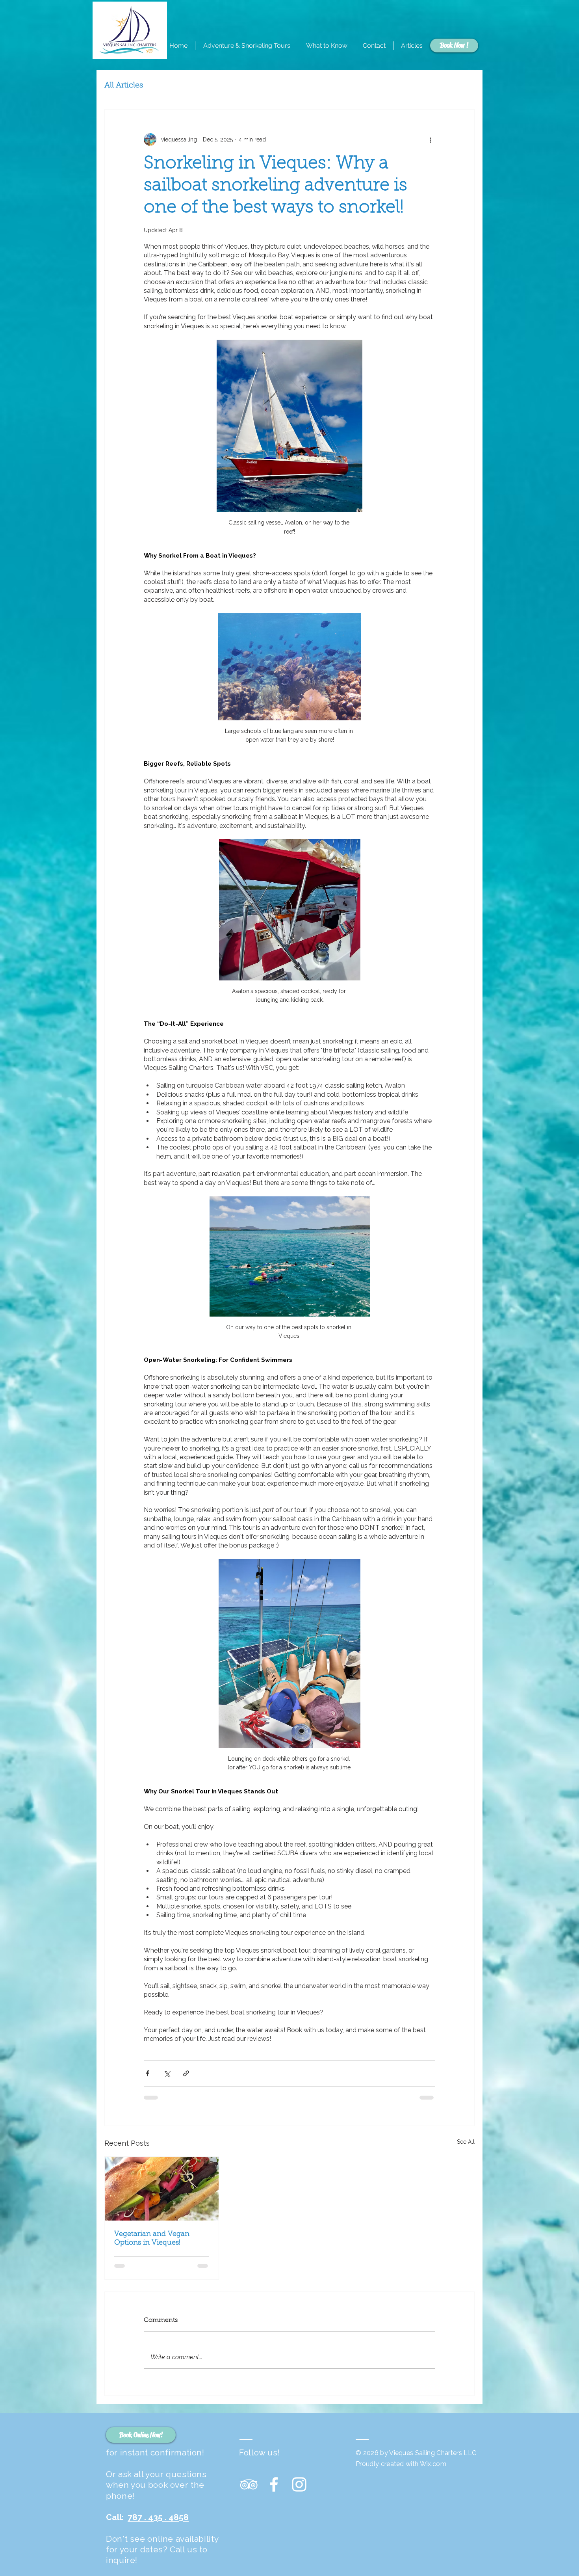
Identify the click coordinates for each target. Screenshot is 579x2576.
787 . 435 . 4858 (158, 2517)
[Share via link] (186, 2073)
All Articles (124, 86)
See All (466, 2142)
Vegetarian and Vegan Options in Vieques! (152, 2239)
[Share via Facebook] (148, 2073)
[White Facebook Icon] (274, 2484)
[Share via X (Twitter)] (167, 2073)
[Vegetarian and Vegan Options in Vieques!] (162, 2189)
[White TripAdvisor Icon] (249, 2484)
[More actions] (431, 139)
